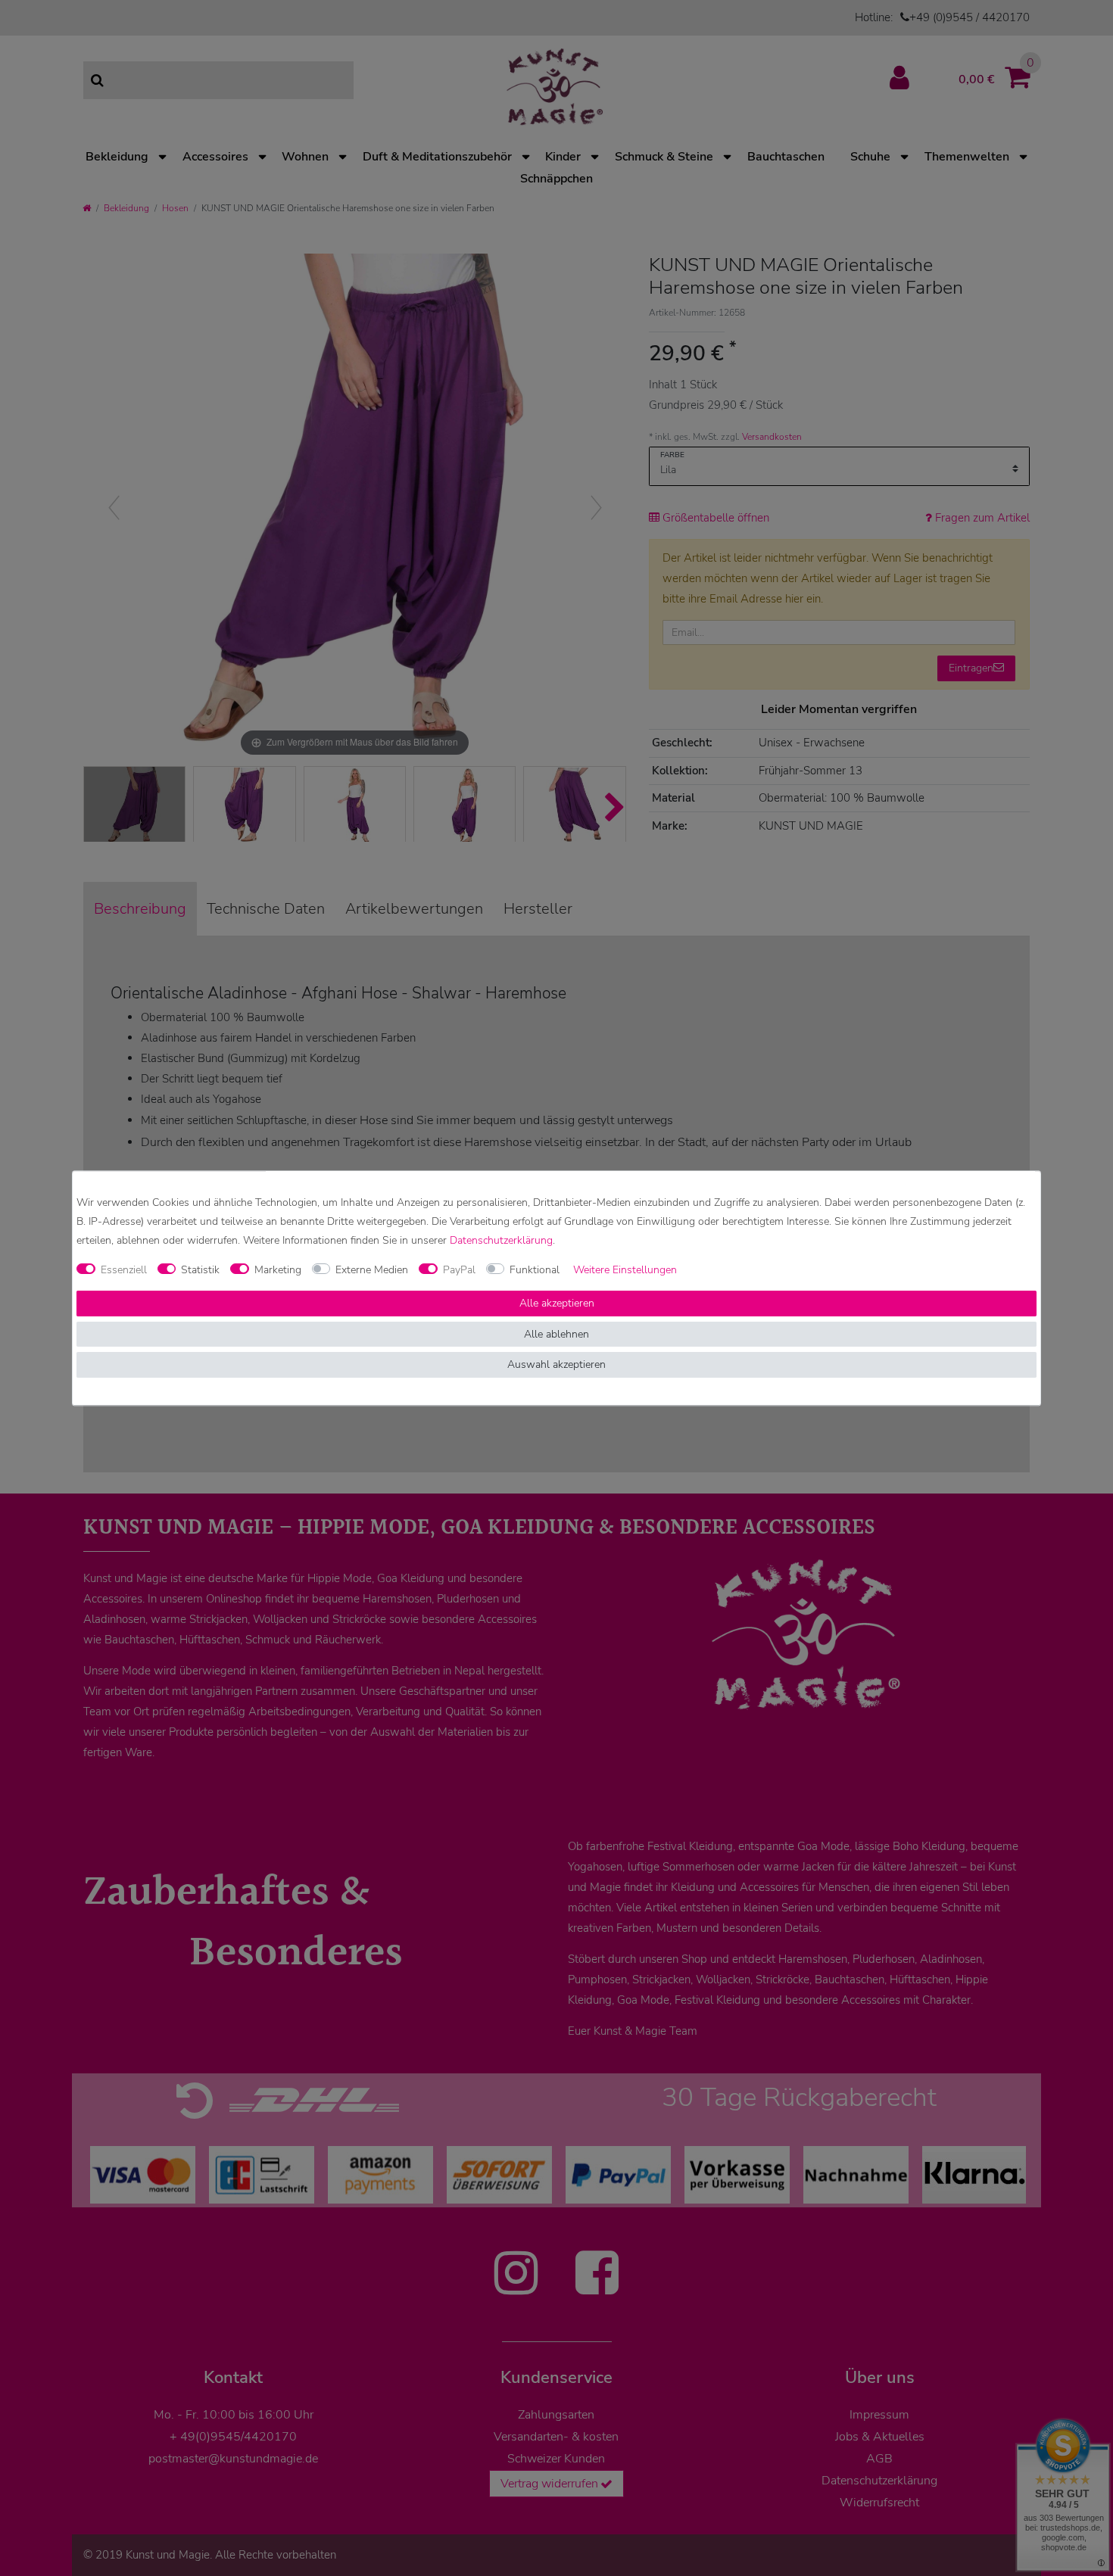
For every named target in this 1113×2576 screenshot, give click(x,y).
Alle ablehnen (556, 1334)
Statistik (200, 1270)
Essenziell (124, 1270)
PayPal (459, 1270)
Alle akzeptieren (557, 1304)
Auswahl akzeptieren (556, 1365)
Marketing (278, 1270)
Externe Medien (372, 1270)
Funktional (535, 1270)
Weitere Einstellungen (625, 1270)
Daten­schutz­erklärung (501, 1240)
